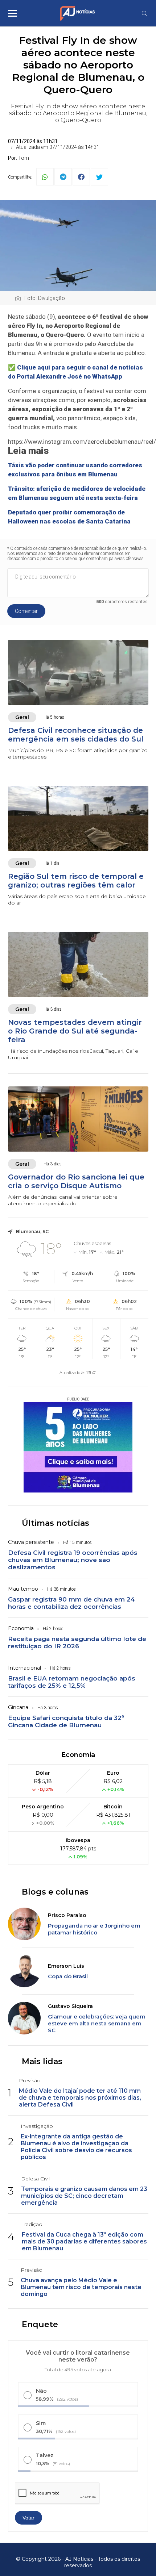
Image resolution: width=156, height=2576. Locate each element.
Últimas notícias (56, 1523)
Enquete (40, 2324)
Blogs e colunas (55, 1892)
